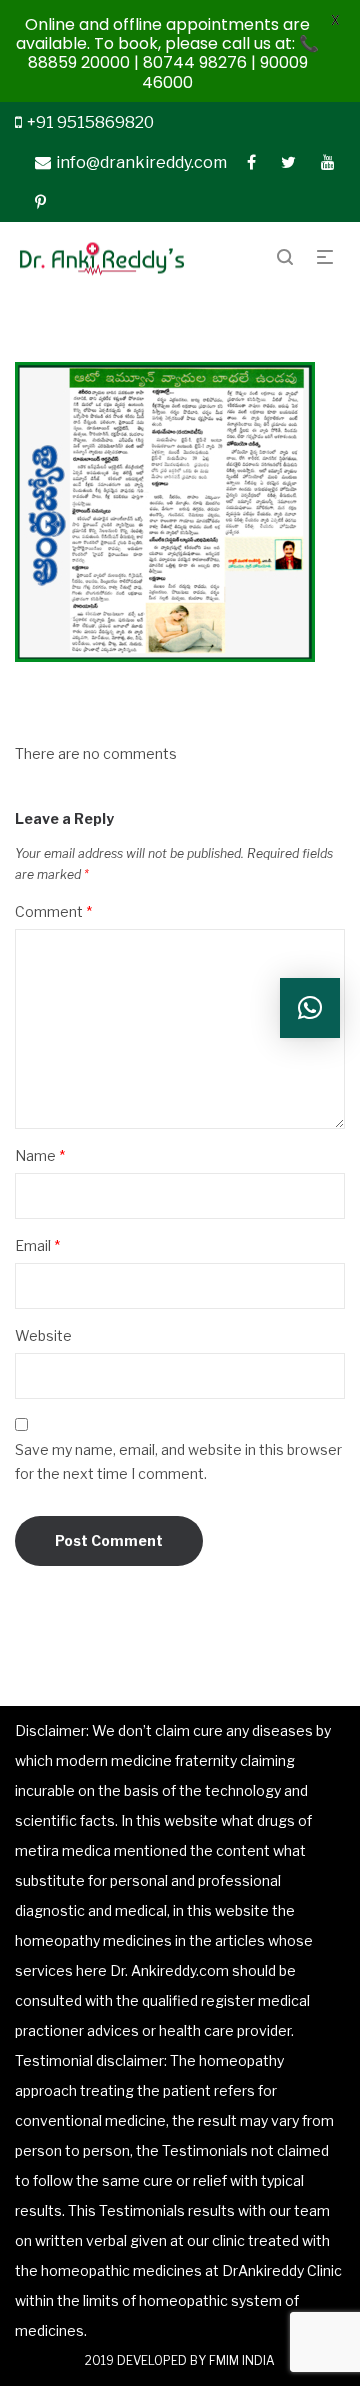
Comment (53, 911)
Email (37, 1245)
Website (43, 1335)
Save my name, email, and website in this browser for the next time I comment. (178, 1461)
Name (40, 1155)
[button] (310, 1008)
